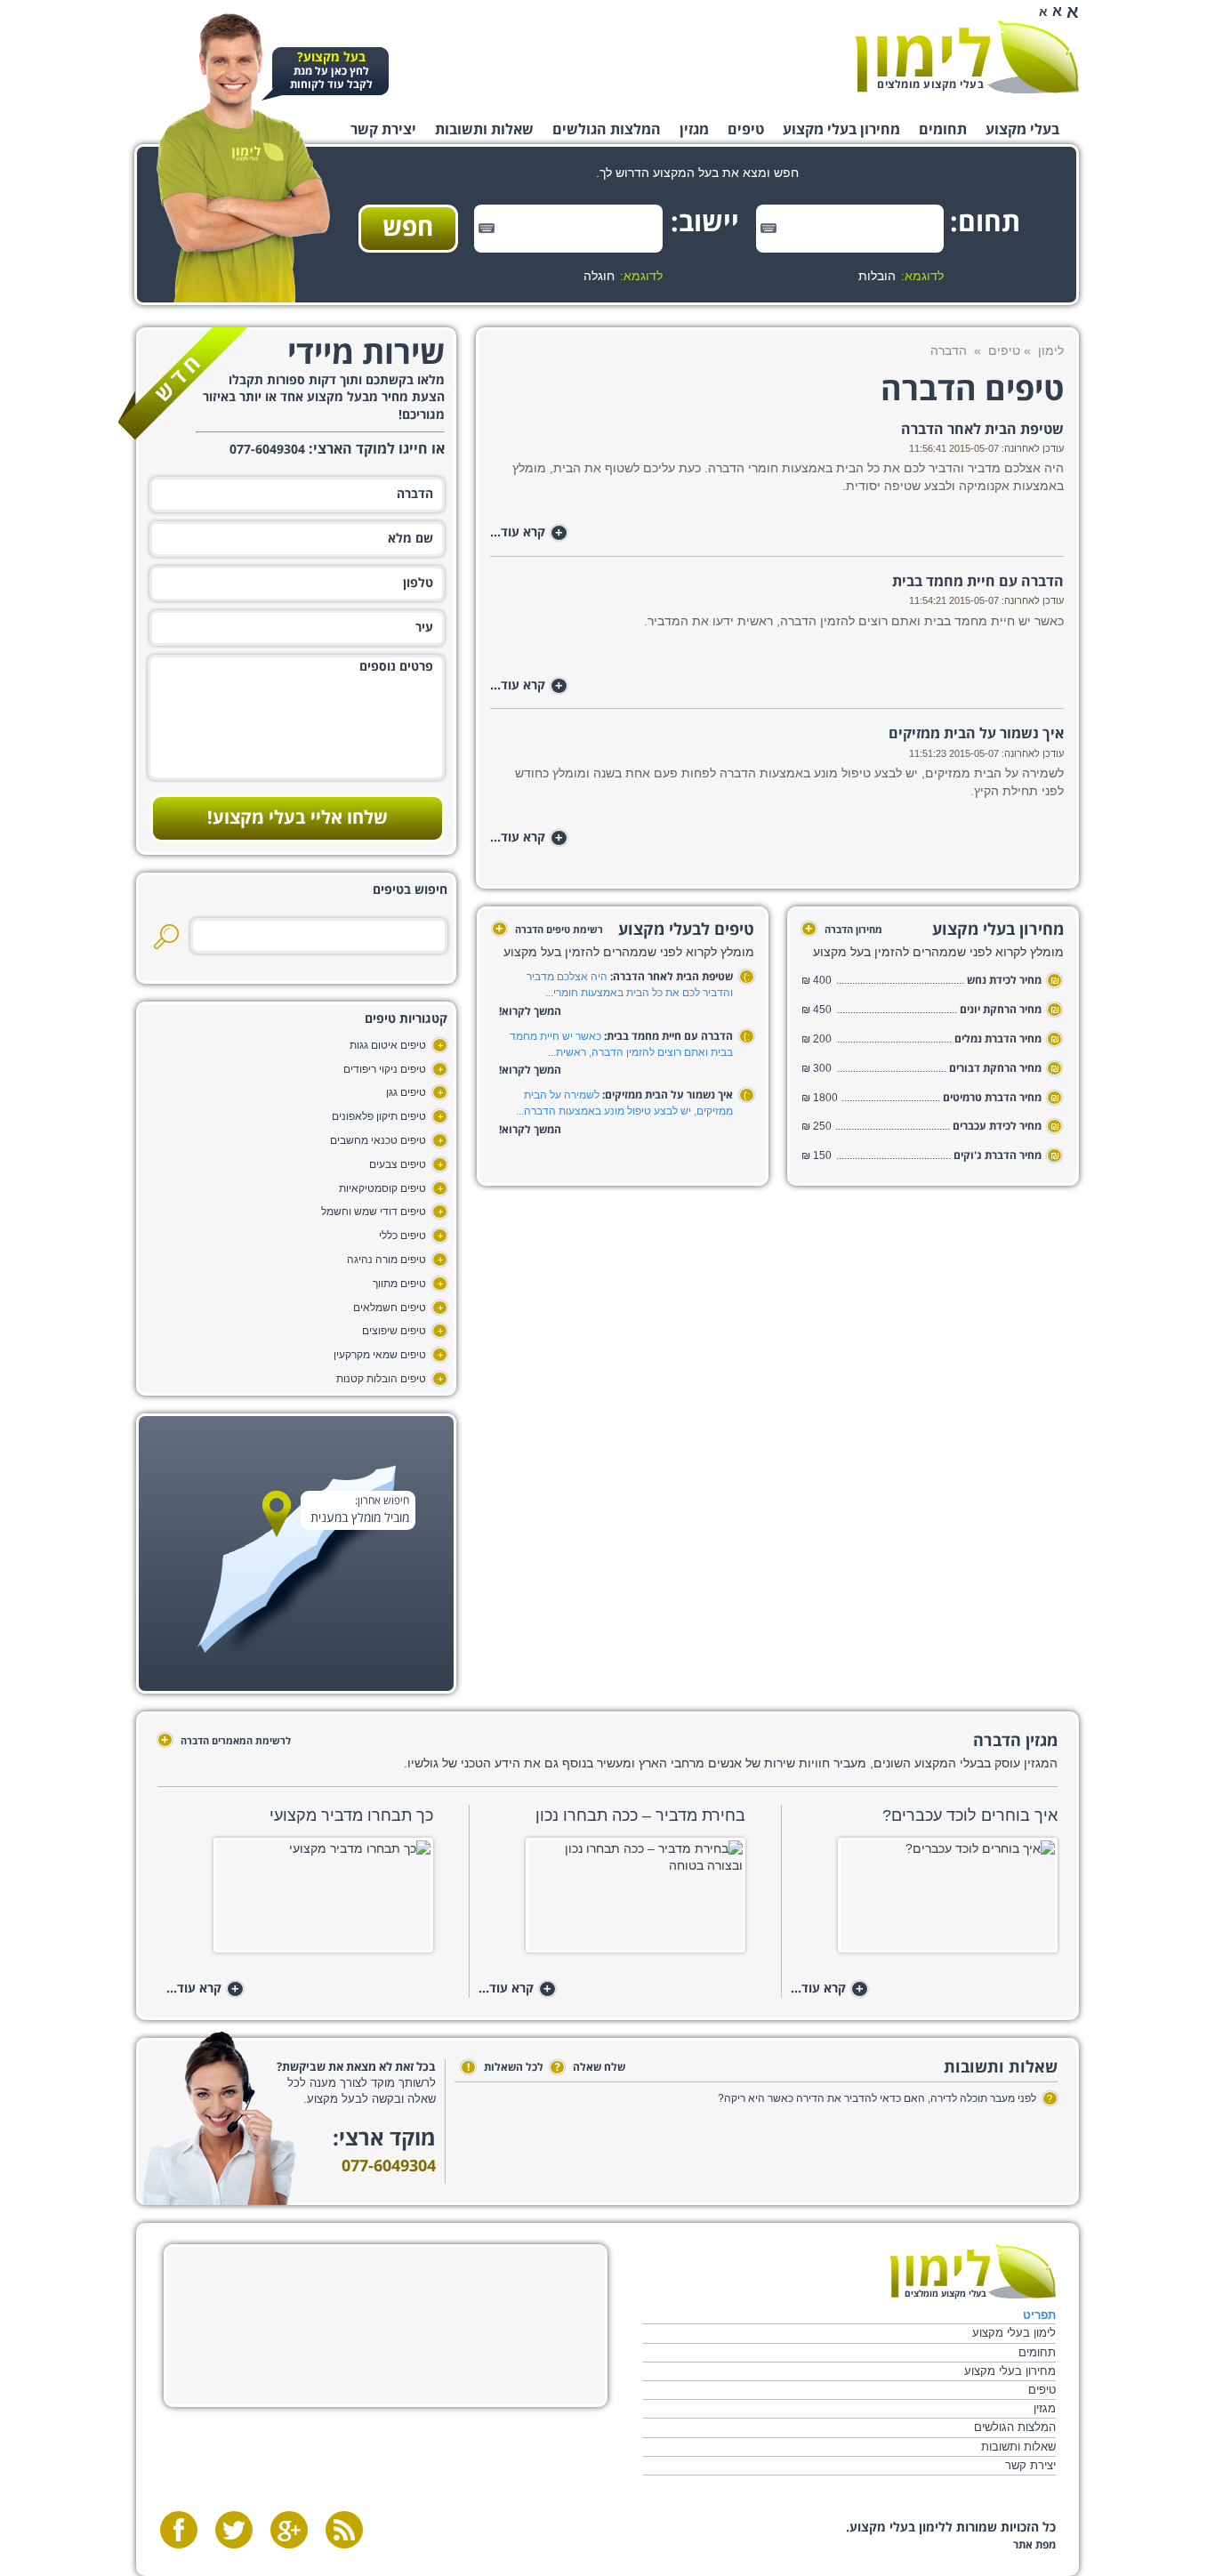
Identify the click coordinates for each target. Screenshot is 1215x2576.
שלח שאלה (590, 2068)
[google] (289, 2530)
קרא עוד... (527, 533)
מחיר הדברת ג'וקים (998, 1156)
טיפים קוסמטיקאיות (382, 1188)
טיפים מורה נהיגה (386, 1260)
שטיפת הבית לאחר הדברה (982, 430)
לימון (1051, 350)
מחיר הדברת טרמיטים (992, 1098)
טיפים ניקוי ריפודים (385, 1069)
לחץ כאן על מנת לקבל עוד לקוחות (331, 72)
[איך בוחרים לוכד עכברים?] (924, 1900)
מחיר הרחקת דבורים (995, 1069)
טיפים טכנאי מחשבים (378, 1140)
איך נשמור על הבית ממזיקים (976, 734)
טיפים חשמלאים (390, 1308)
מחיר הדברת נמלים (998, 1039)
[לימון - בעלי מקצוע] (973, 2271)
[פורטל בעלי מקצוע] (967, 57)
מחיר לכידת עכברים (997, 1127)
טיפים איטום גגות (388, 1045)
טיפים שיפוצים (394, 1331)
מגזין (694, 130)
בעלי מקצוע (1022, 130)
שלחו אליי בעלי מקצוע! (298, 818)
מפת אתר (1034, 2545)
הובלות (877, 276)
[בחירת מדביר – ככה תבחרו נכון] (612, 1900)
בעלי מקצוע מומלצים (930, 85)
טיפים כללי (402, 1236)
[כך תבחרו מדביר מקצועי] (299, 1900)
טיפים (746, 130)
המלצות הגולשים (607, 130)
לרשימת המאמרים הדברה (226, 1741)
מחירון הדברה (844, 930)
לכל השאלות (505, 2068)
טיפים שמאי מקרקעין (380, 1355)
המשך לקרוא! (530, 1012)
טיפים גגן (406, 1092)
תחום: (993, 223)
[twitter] (234, 2530)
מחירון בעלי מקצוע (841, 130)
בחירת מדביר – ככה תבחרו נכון (640, 1815)
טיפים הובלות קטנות (381, 1379)
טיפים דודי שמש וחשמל (374, 1212)
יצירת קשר (383, 130)
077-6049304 (389, 2166)
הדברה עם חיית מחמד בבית (978, 582)
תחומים (943, 130)
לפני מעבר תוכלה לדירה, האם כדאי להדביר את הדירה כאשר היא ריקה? (877, 2098)
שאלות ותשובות (484, 130)
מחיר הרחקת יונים (1001, 1010)
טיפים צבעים (398, 1164)
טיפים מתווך (399, 1284)
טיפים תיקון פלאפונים (379, 1116)
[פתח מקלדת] (768, 228)
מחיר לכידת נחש (1004, 981)
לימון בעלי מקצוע (1014, 2333)
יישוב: (711, 223)
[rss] (344, 2530)
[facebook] (179, 2530)
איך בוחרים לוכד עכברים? (970, 1815)
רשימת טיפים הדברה (549, 930)
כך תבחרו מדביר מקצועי (351, 1815)
